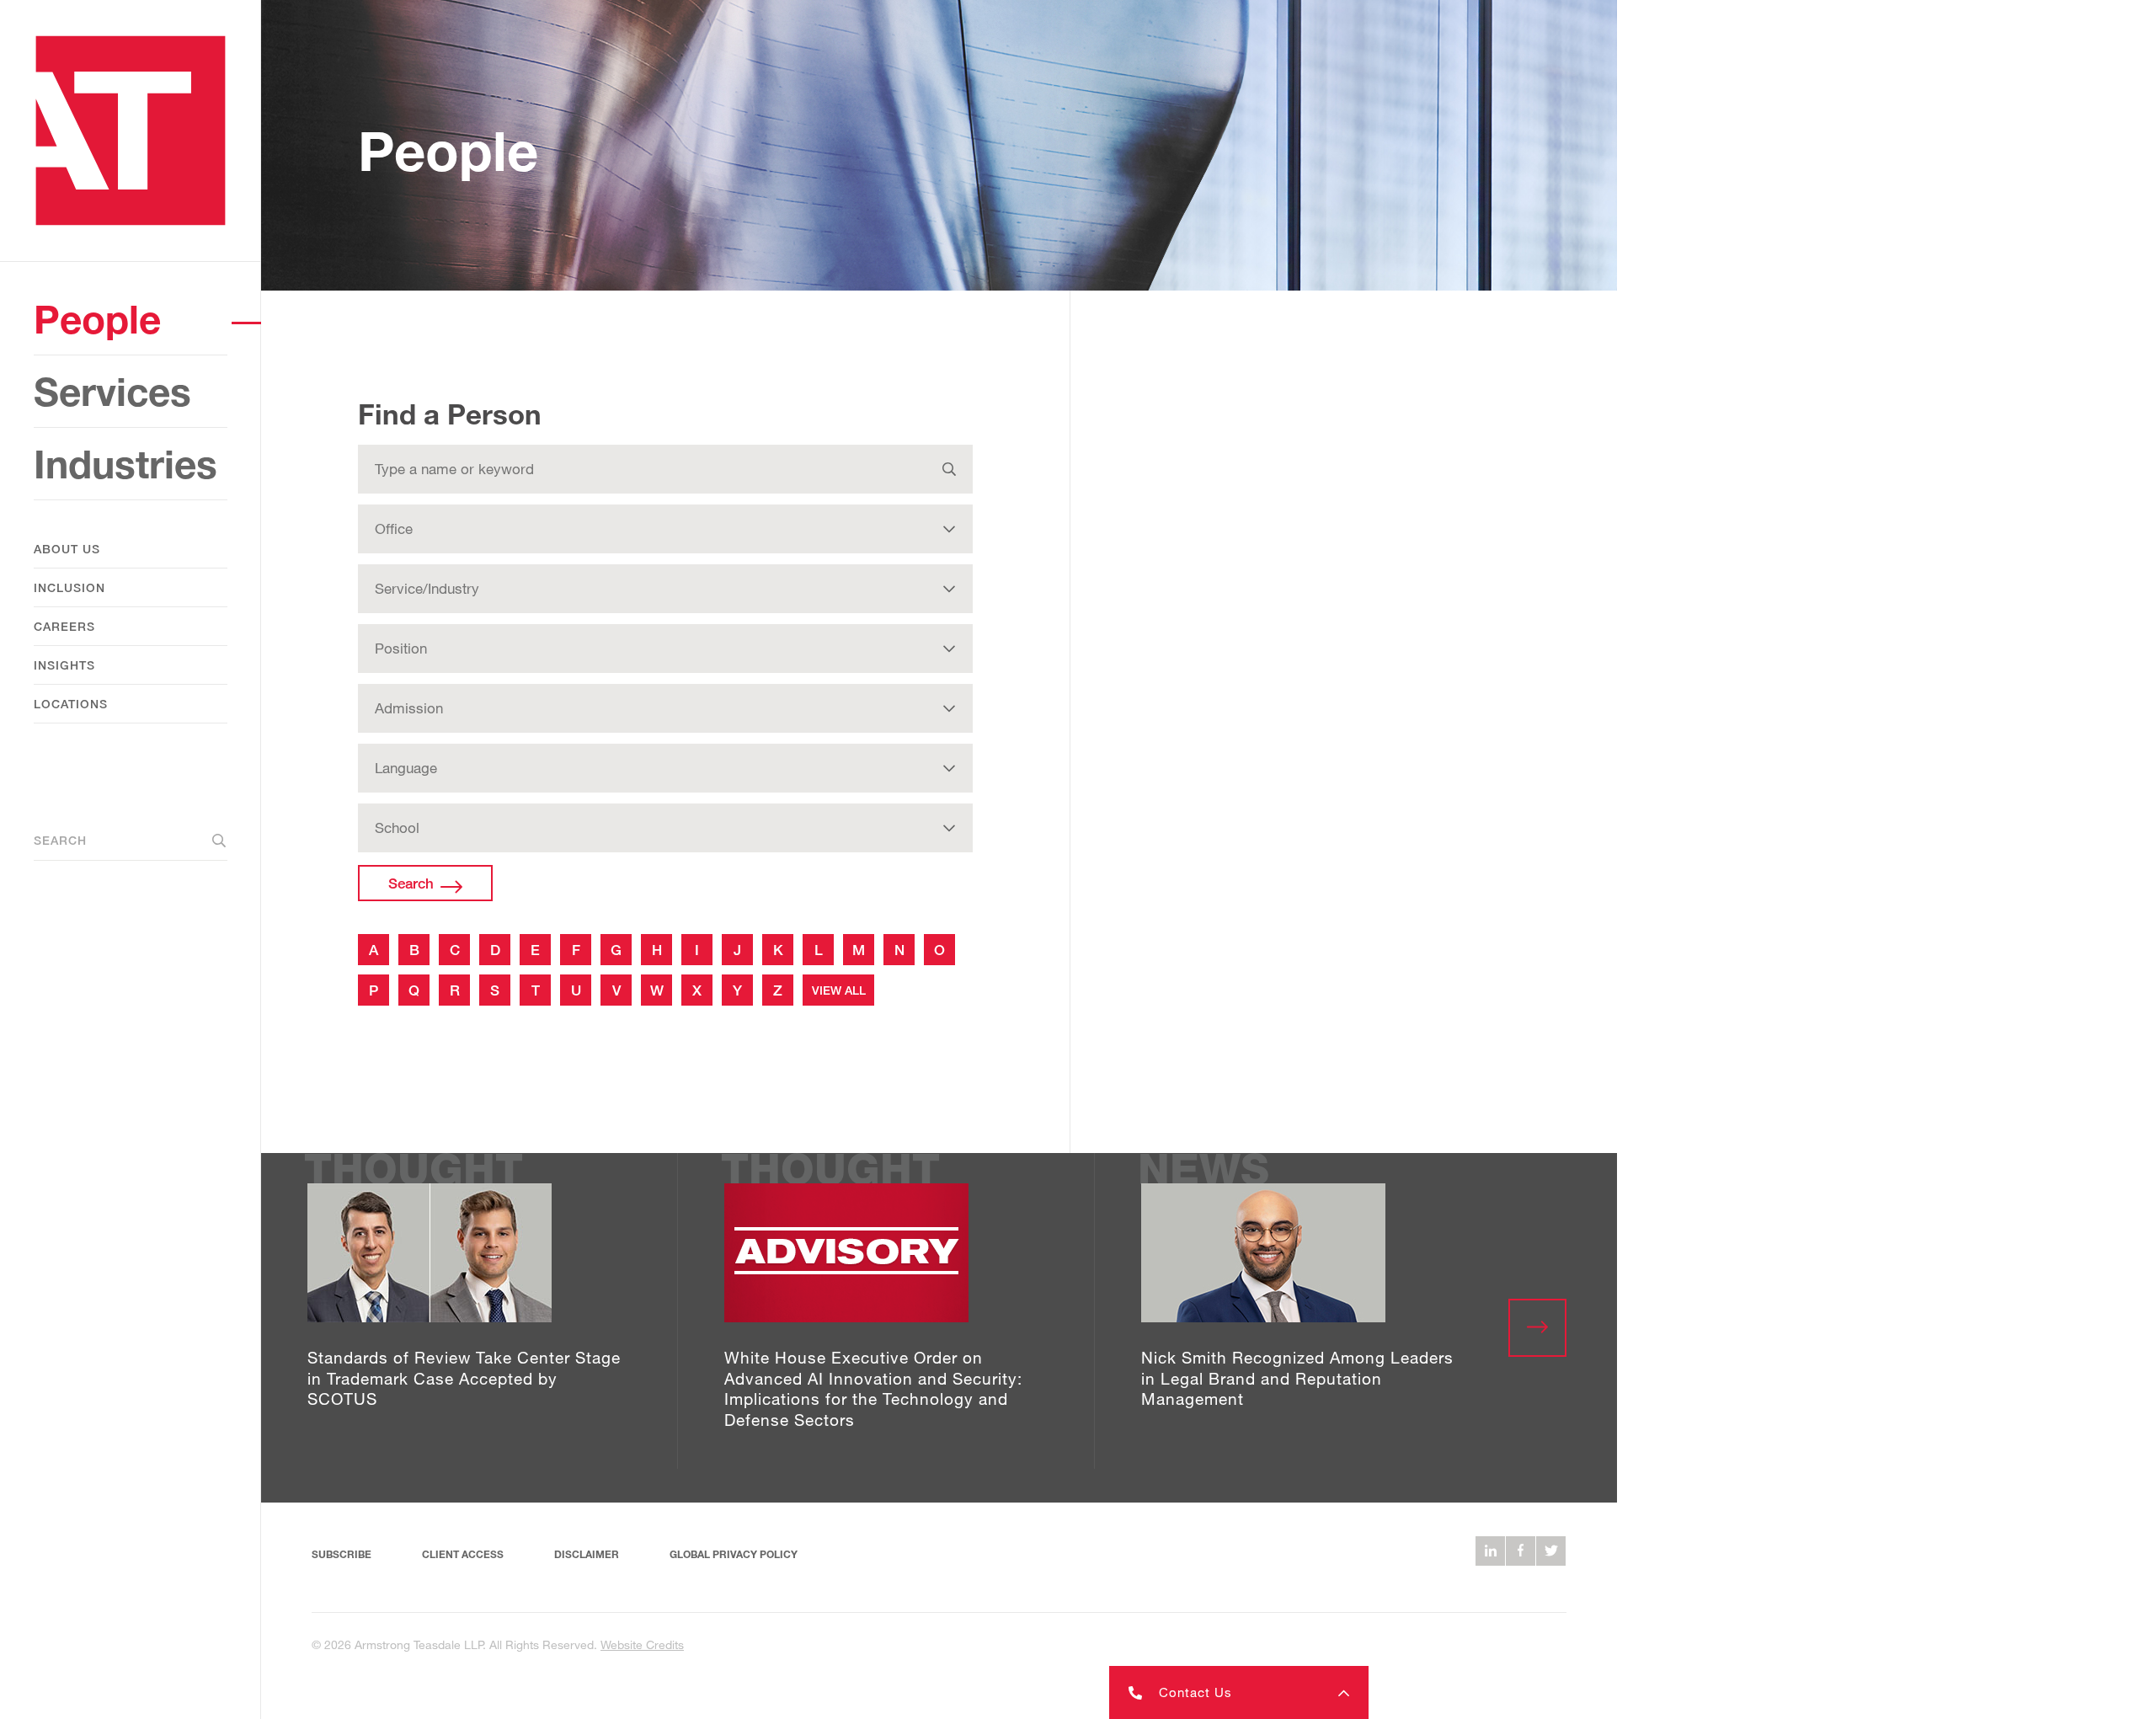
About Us (67, 549)
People (97, 319)
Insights (64, 665)
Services (112, 391)
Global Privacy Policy (734, 1554)
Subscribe (342, 1554)
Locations (71, 704)
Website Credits (642, 1644)
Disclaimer (587, 1554)
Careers (64, 626)
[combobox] (665, 469)
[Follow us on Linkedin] (1490, 1551)
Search (60, 840)
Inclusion (69, 587)
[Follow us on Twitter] (1551, 1551)
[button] (1239, 1692)
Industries (125, 464)
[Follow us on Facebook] (1521, 1551)
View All (839, 990)
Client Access (463, 1554)
